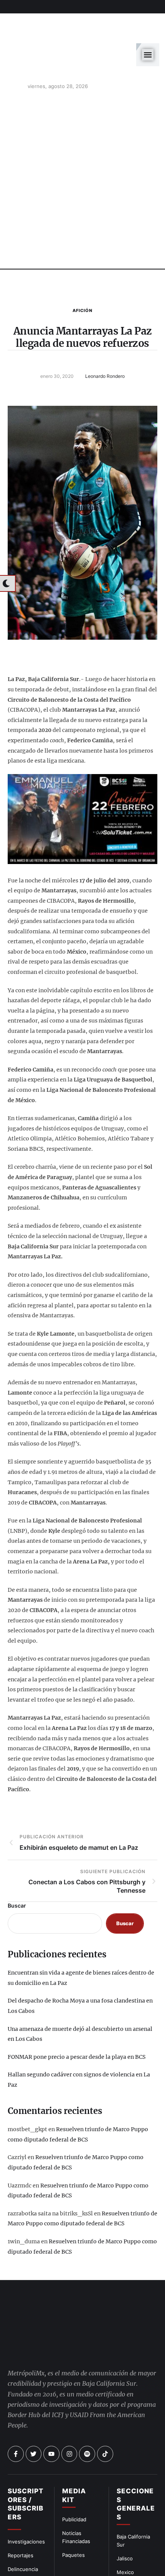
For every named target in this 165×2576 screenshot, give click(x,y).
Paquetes (73, 2494)
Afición (82, 276)
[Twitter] (34, 2393)
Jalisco (125, 2498)
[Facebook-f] (16, 2393)
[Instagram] (69, 2393)
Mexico (125, 2511)
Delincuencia (23, 2508)
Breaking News (26, 2535)
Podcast (126, 2538)
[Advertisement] (82, 148)
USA (122, 2525)
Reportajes (21, 2494)
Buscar (17, 1871)
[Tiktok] (105, 2393)
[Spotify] (87, 2393)
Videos (125, 2552)
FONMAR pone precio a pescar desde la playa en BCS (77, 2022)
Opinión (17, 2522)
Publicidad (74, 2458)
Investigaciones (26, 2481)
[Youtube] (51, 2393)
